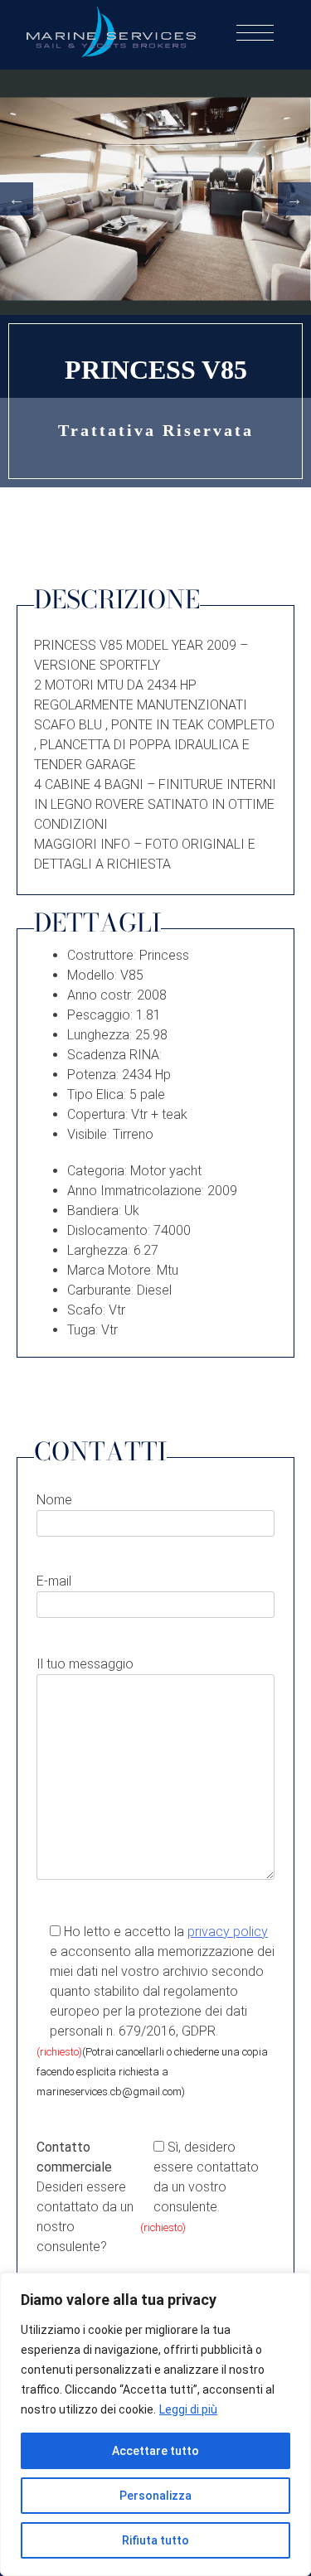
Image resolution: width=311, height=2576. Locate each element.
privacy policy (228, 1932)
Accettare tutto (155, 2451)
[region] (155, 2424)
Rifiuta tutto (155, 2540)
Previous (17, 199)
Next (294, 199)
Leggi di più (188, 2409)
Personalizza (155, 2496)
